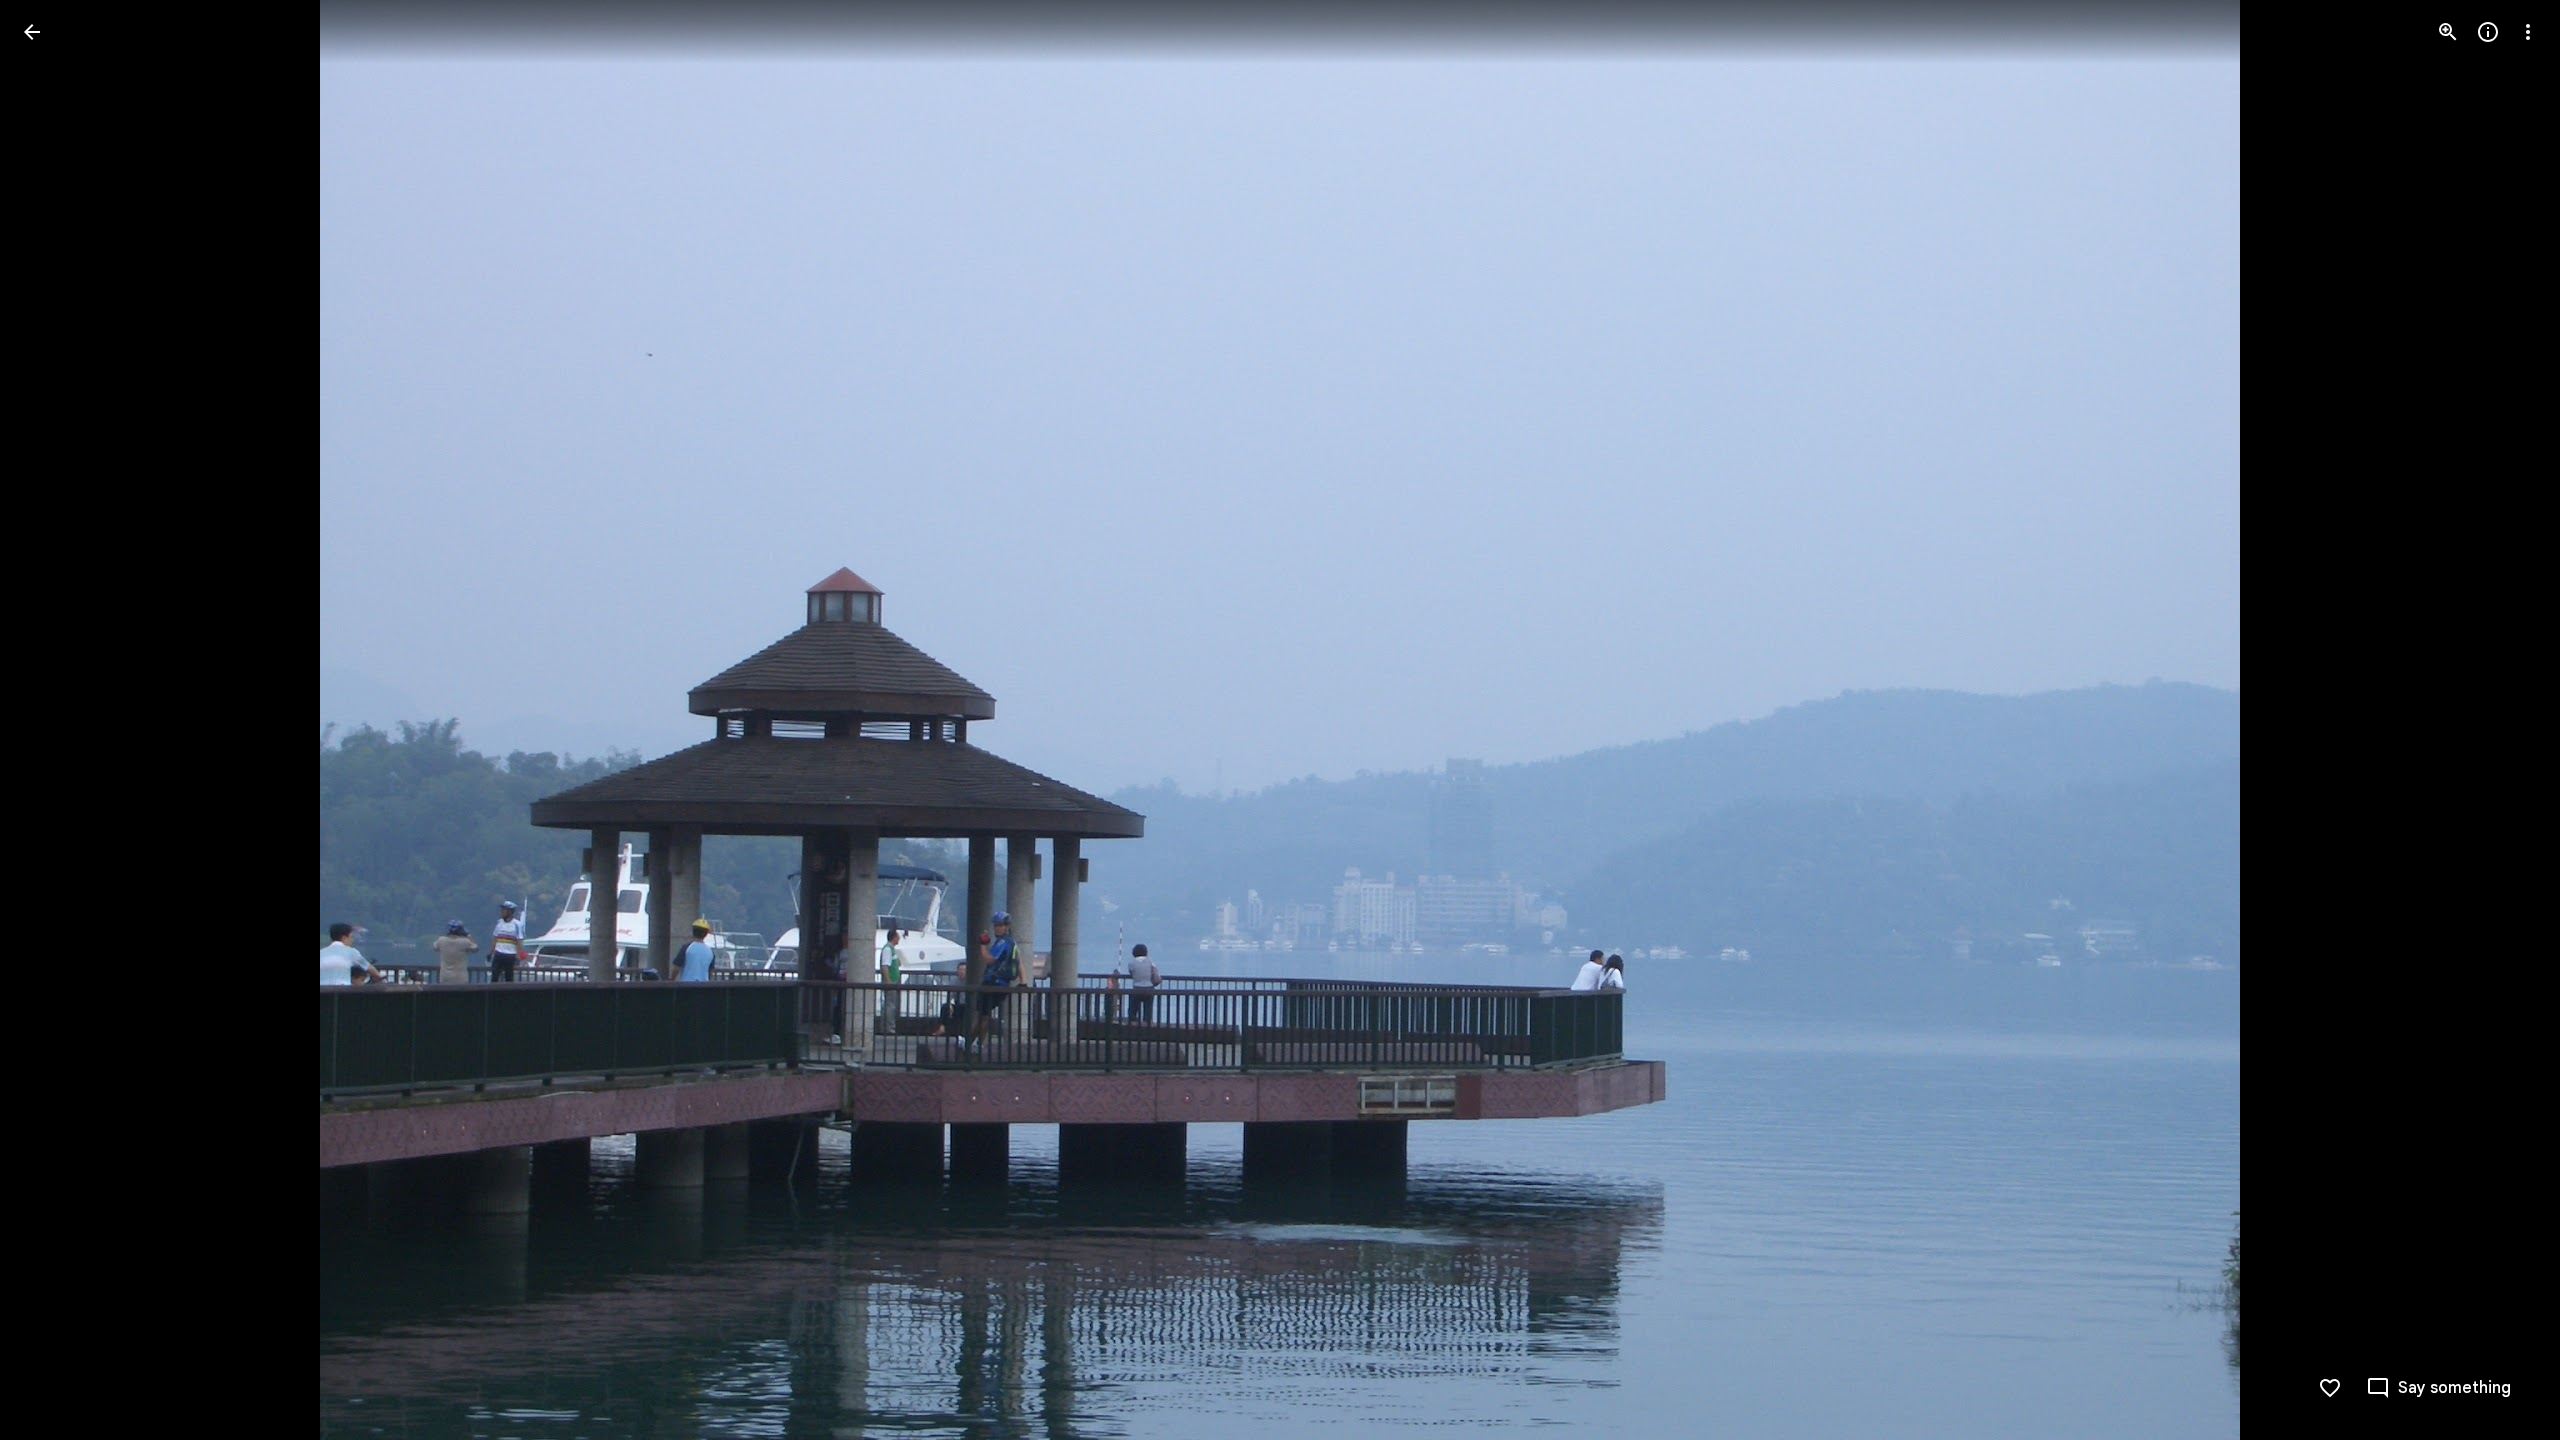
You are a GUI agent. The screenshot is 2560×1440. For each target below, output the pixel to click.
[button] (56, 720)
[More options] (2528, 32)
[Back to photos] (32, 32)
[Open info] (2488, 32)
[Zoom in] (2448, 32)
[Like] (2330, 1388)
